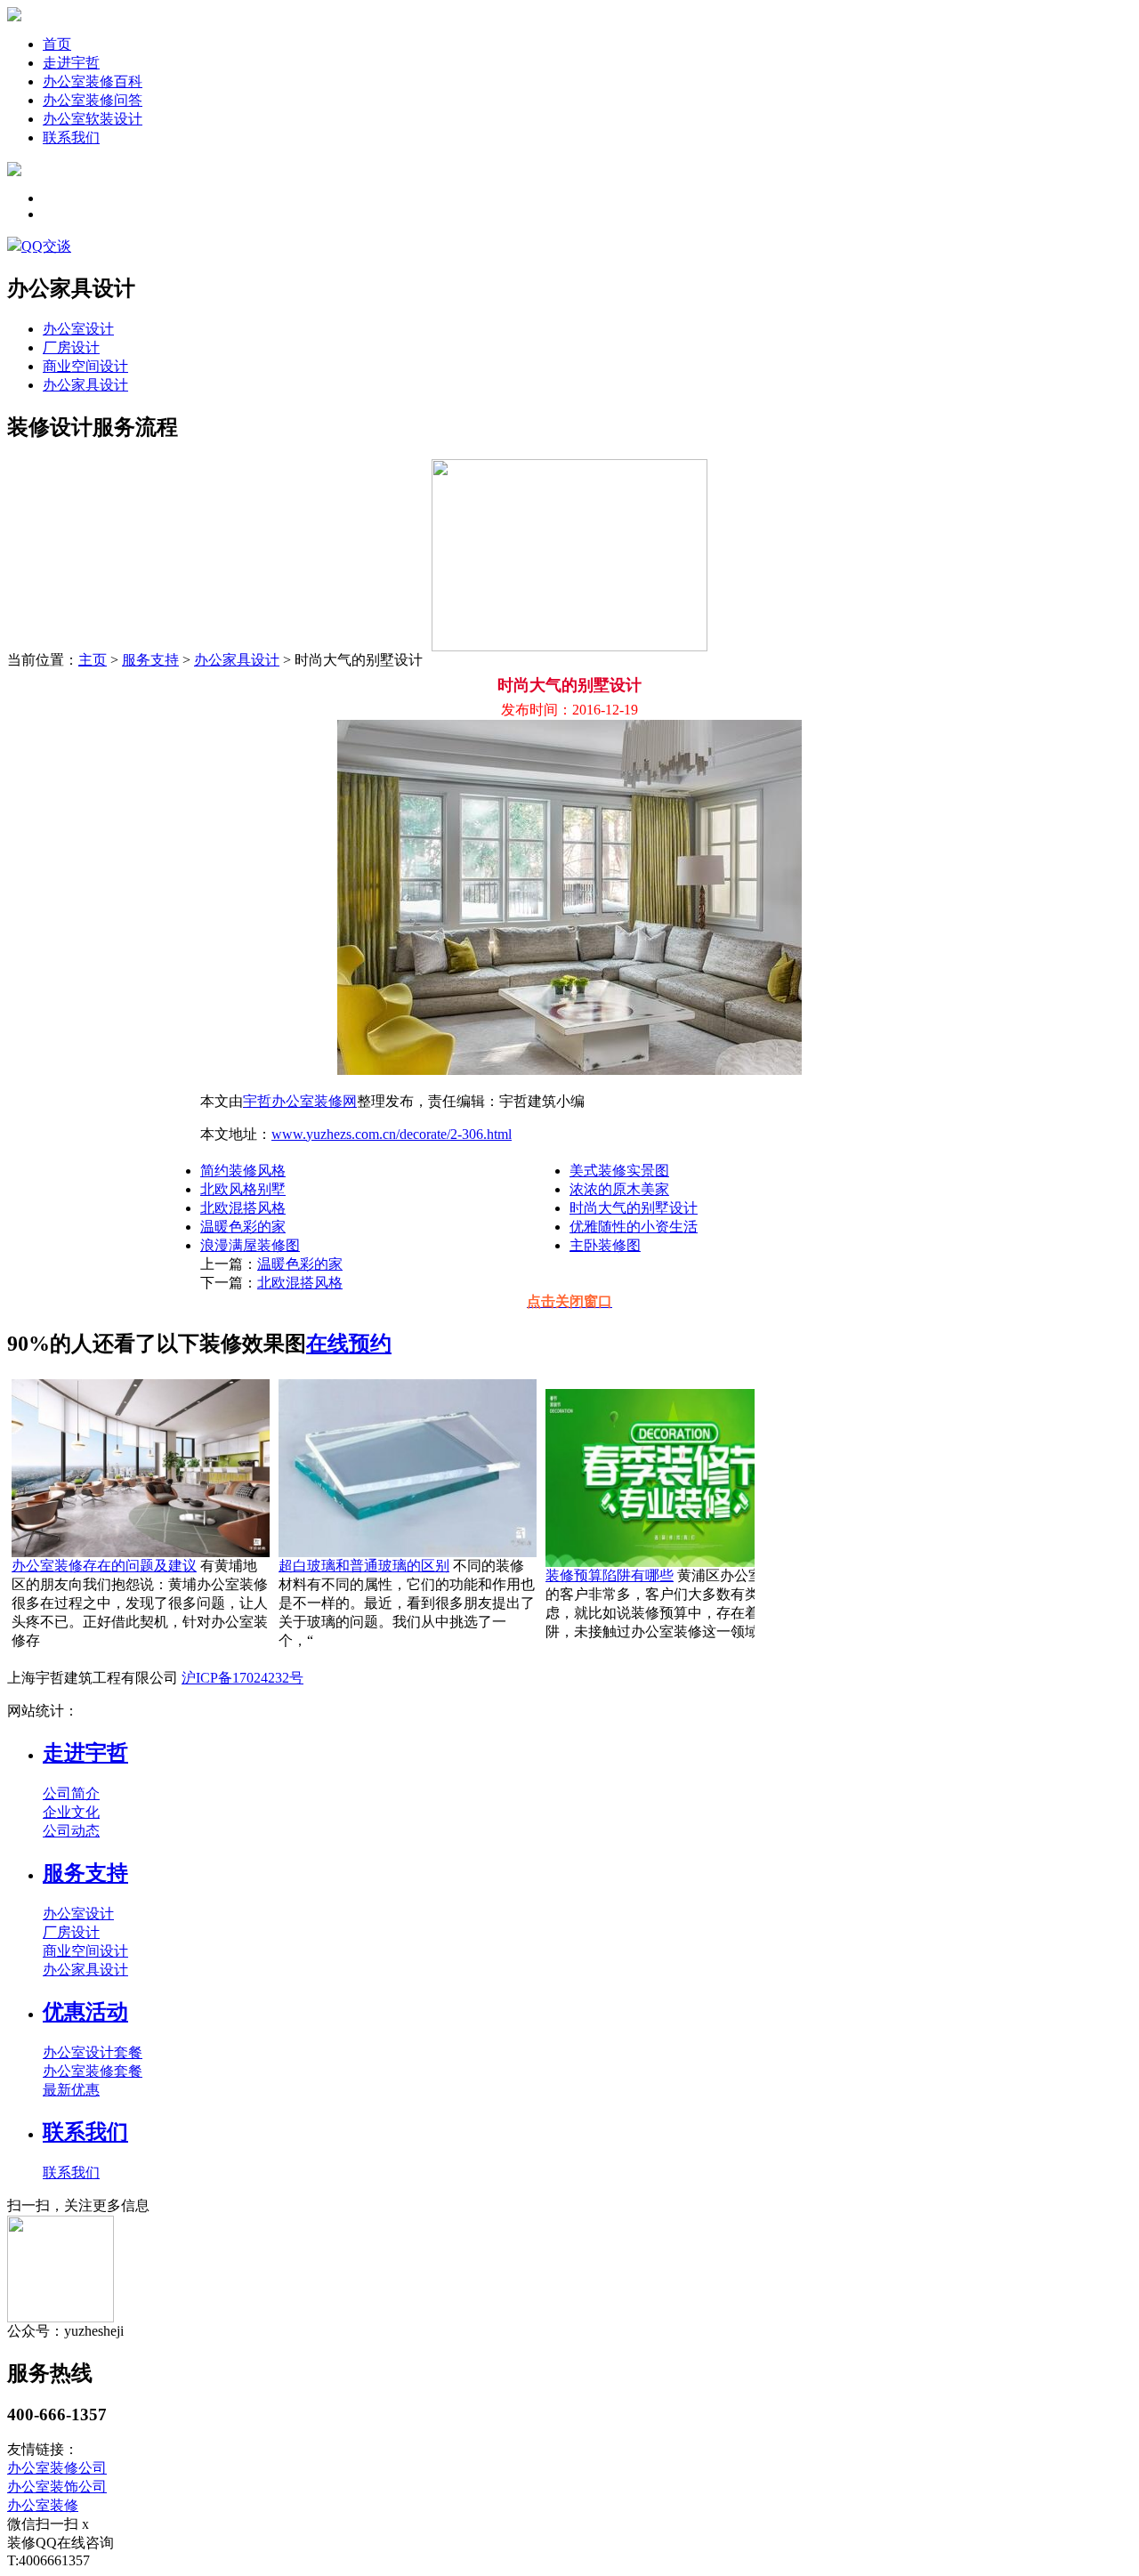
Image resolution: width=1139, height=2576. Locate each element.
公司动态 (71, 1831)
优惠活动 (85, 2012)
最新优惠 (71, 2090)
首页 (57, 44)
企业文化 (71, 1812)
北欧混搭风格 (243, 1208)
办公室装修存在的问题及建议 (104, 1566)
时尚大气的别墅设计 (634, 1208)
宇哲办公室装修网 (300, 1101)
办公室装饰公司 (57, 2487)
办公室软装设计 (93, 119)
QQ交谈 (46, 246)
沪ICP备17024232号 (242, 1678)
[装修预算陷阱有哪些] (675, 1562)
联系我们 (71, 137)
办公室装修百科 (93, 81)
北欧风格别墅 (243, 1189)
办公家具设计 (85, 385)
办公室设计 (78, 329)
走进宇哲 (71, 63)
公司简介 (71, 1793)
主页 (93, 660)
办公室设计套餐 (93, 2052)
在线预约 (349, 1344)
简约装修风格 (243, 1171)
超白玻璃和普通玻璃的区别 (364, 1566)
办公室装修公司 (57, 2468)
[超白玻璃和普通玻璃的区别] (408, 1552)
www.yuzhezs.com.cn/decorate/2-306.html (392, 1134)
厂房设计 (71, 347)
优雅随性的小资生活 (634, 1227)
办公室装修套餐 (93, 2071)
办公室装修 (43, 2505)
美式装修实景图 (619, 1171)
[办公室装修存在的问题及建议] (141, 1552)
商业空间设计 (85, 366)
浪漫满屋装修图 (250, 1245)
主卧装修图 (605, 1245)
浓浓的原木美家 (619, 1189)
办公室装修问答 (93, 100)
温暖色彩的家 (243, 1227)
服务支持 (150, 660)
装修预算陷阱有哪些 (610, 1575)
